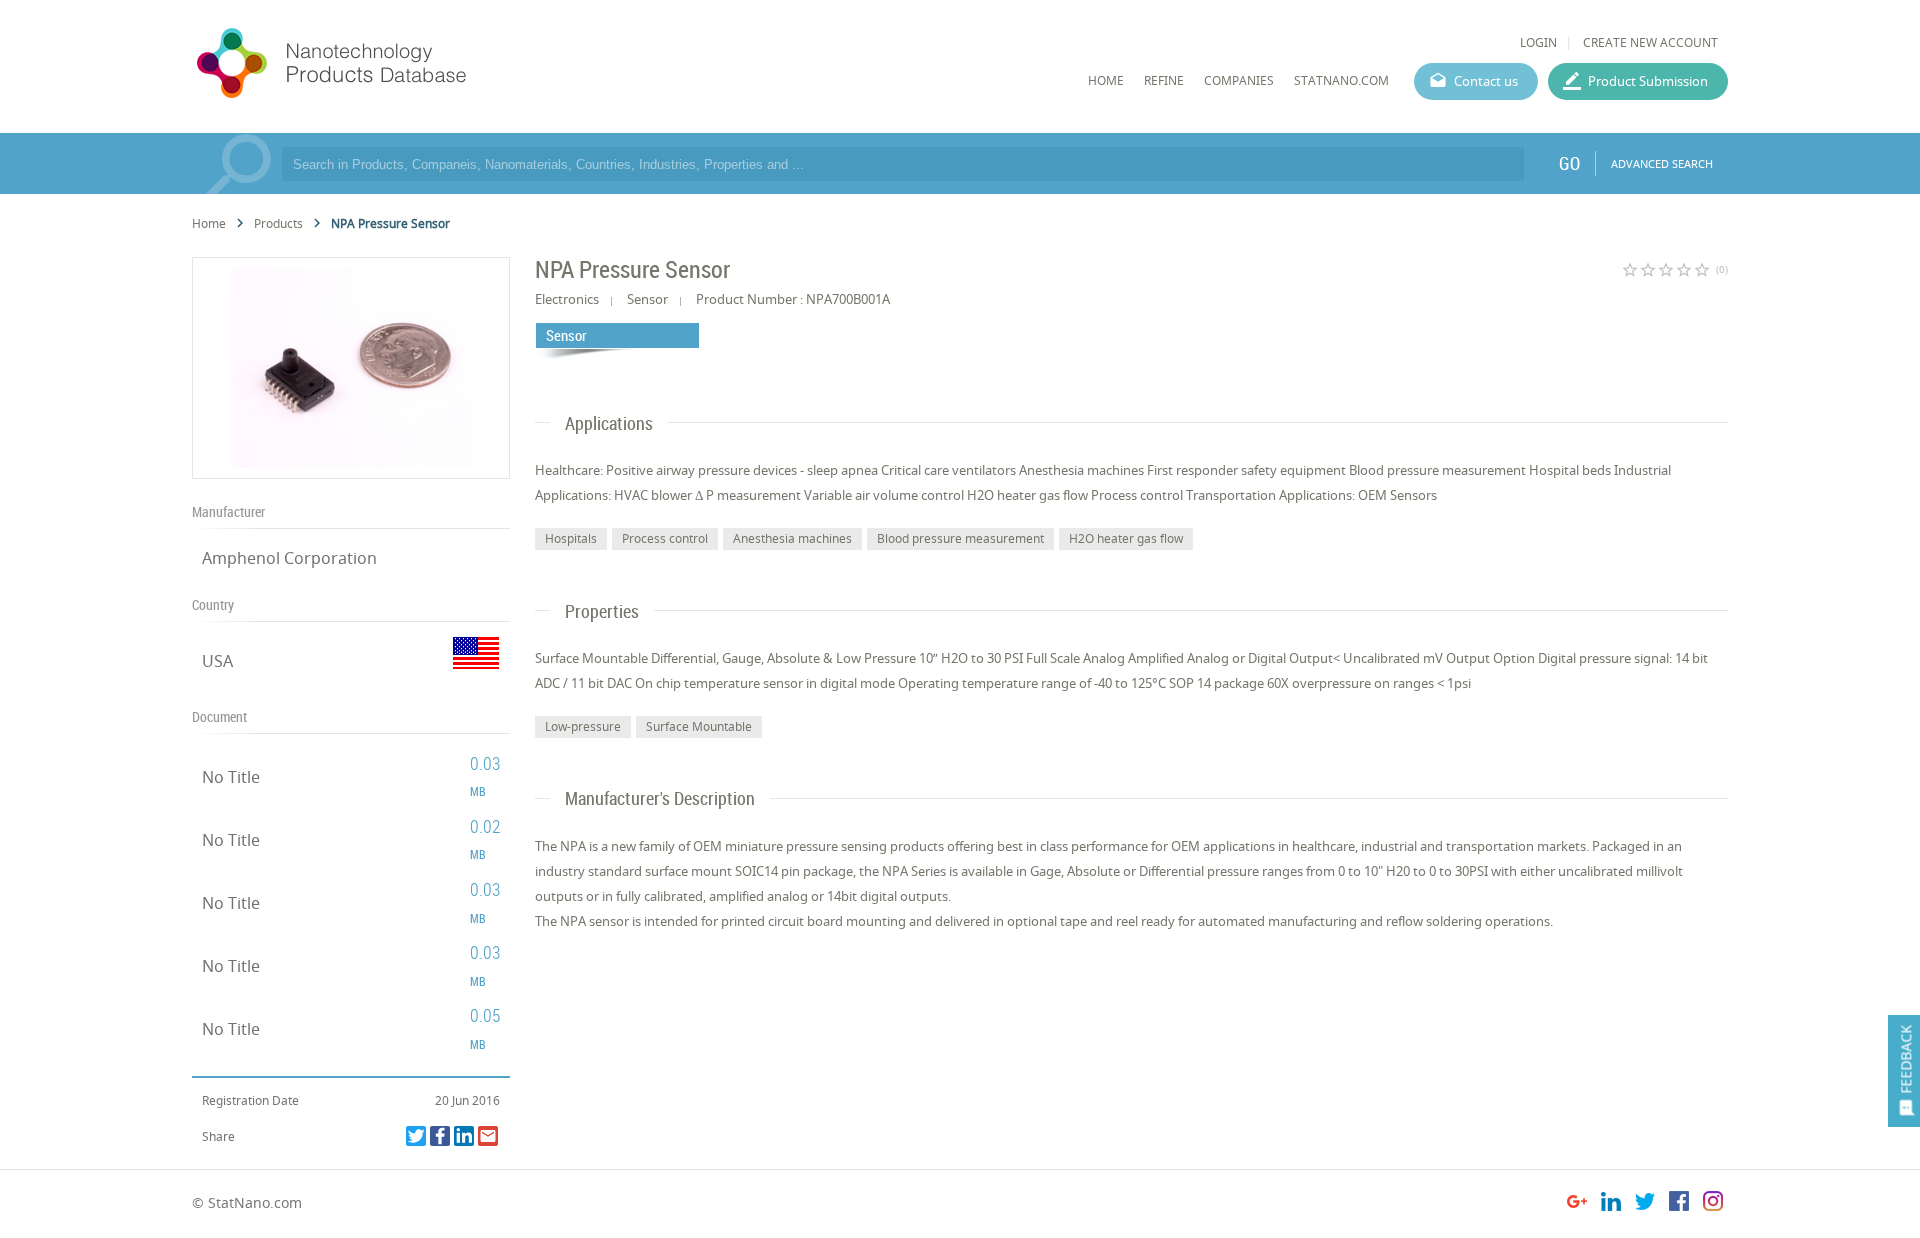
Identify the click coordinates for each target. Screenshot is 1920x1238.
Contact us (1486, 81)
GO (1569, 163)
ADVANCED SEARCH (1662, 163)
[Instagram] (1713, 1204)
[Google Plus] (1577, 1204)
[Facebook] (440, 1136)
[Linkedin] (464, 1136)
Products (278, 223)
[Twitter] (416, 1136)
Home (209, 223)
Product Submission (1648, 81)
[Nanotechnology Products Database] (391, 64)
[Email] (488, 1136)
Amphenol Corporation (289, 558)
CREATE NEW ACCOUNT (1650, 42)
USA (217, 661)
